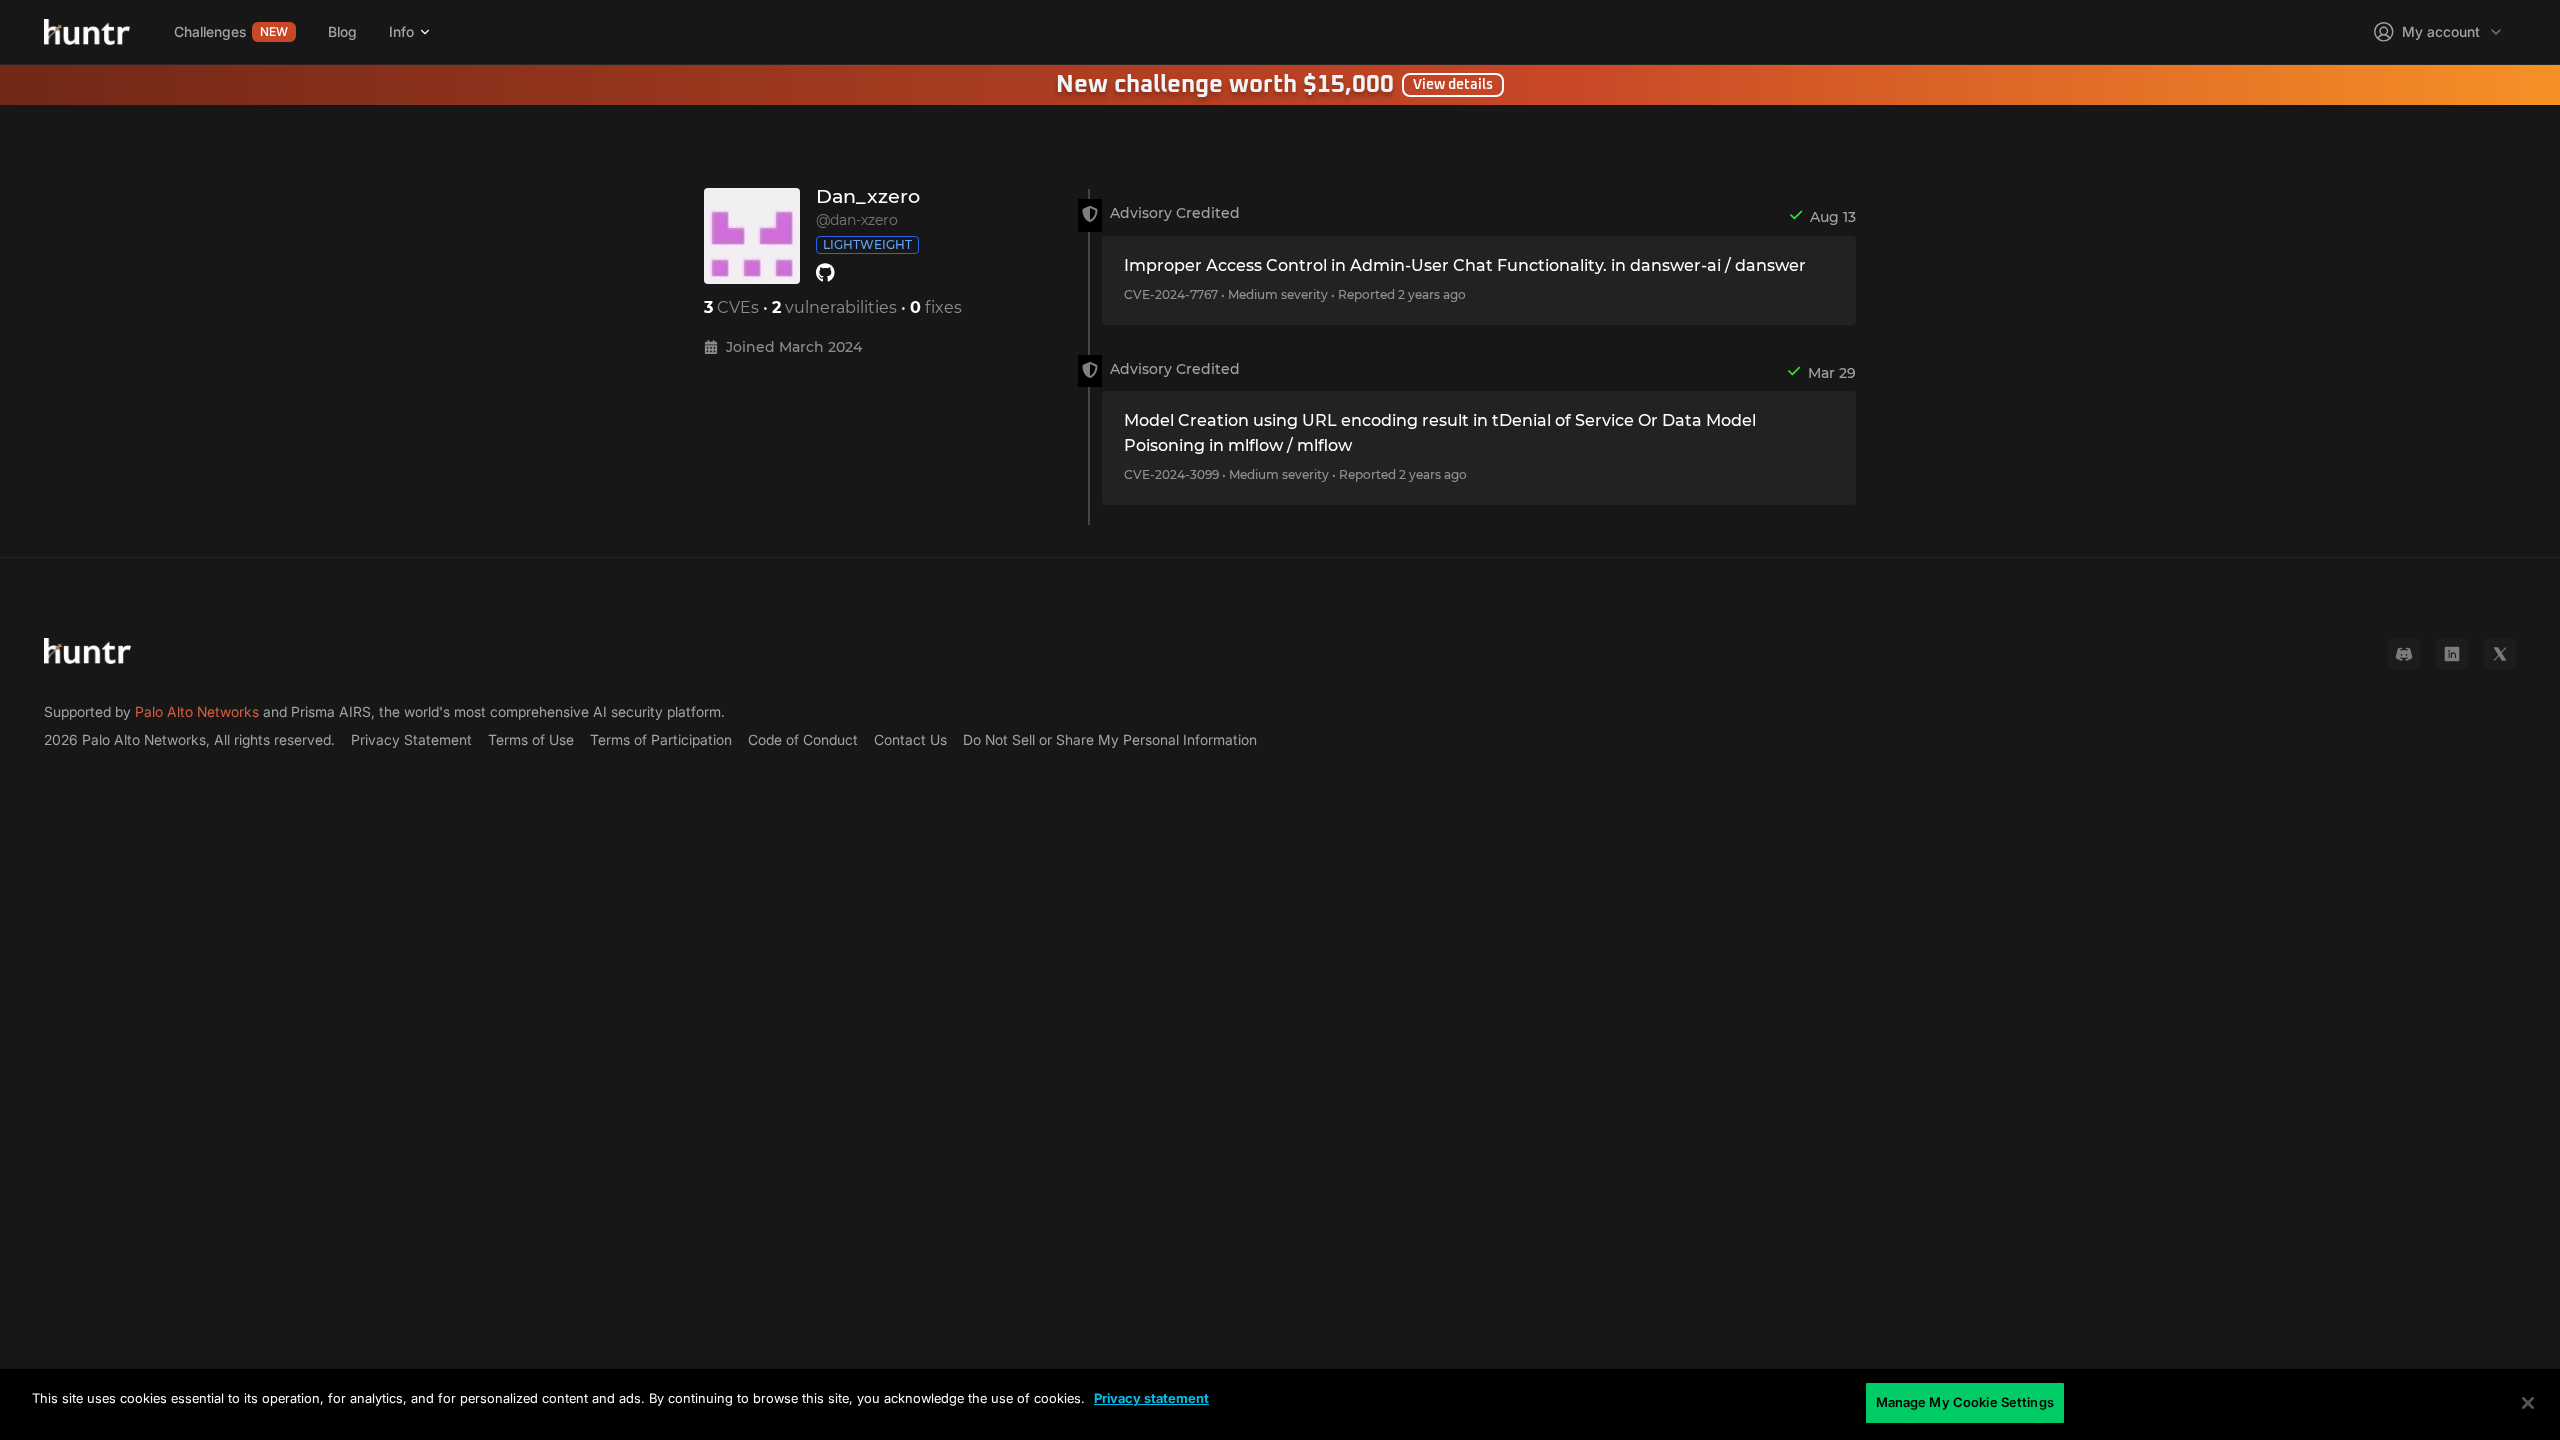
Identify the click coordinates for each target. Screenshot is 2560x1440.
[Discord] (2404, 654)
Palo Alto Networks (197, 711)
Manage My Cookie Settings (1965, 1402)
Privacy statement (1151, 1398)
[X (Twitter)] (2500, 654)
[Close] (2528, 1403)
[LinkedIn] (2452, 654)
